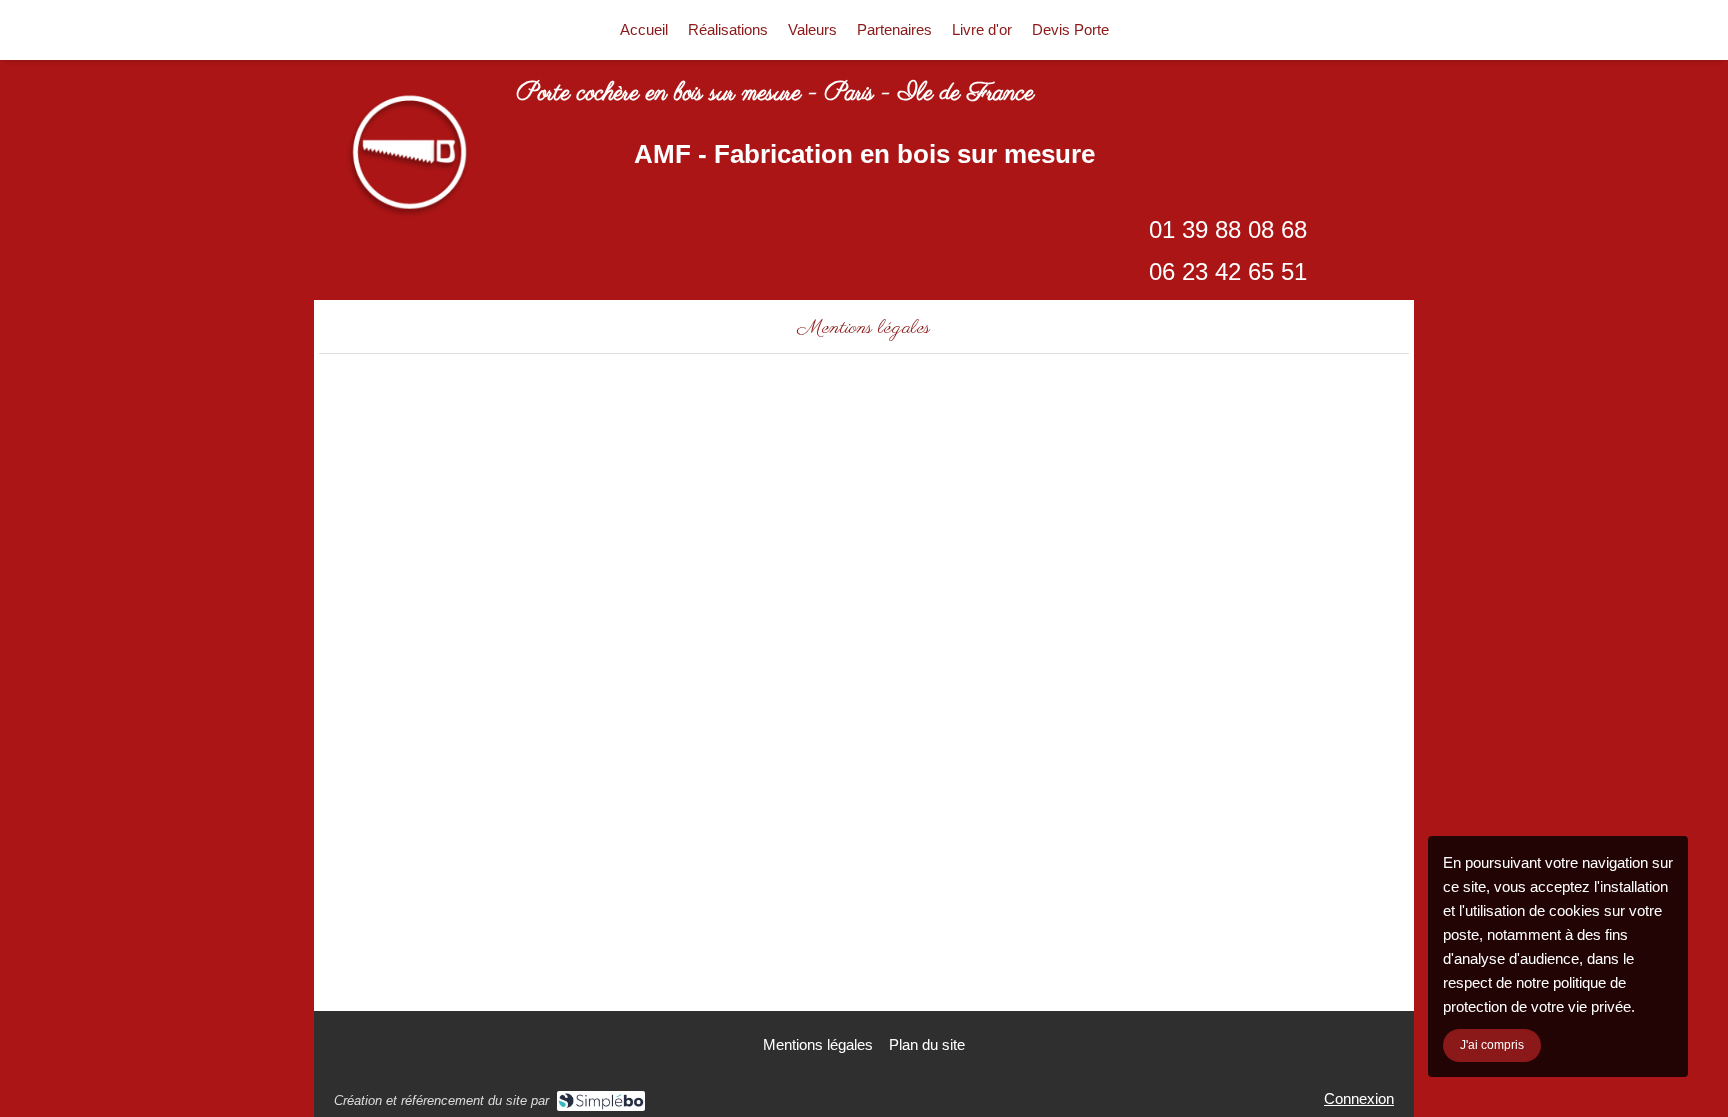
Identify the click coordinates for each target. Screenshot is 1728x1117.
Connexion (1359, 1098)
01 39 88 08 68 (1228, 229)
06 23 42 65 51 (1228, 271)
